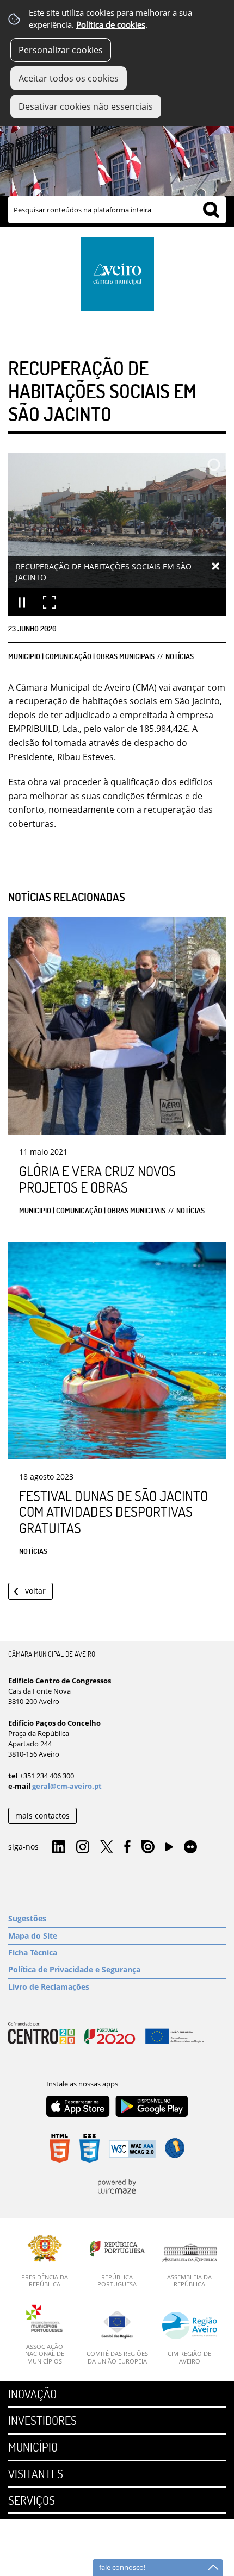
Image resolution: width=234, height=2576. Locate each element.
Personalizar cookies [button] (61, 50)
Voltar (35, 1591)
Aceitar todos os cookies (69, 78)
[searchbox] (117, 210)
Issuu (148, 1847)
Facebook (127, 1847)
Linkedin (59, 1847)
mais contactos (42, 1816)
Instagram (83, 1847)
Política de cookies (111, 25)
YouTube (169, 1850)
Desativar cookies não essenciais (86, 106)
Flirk (190, 1847)
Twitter (107, 1847)
